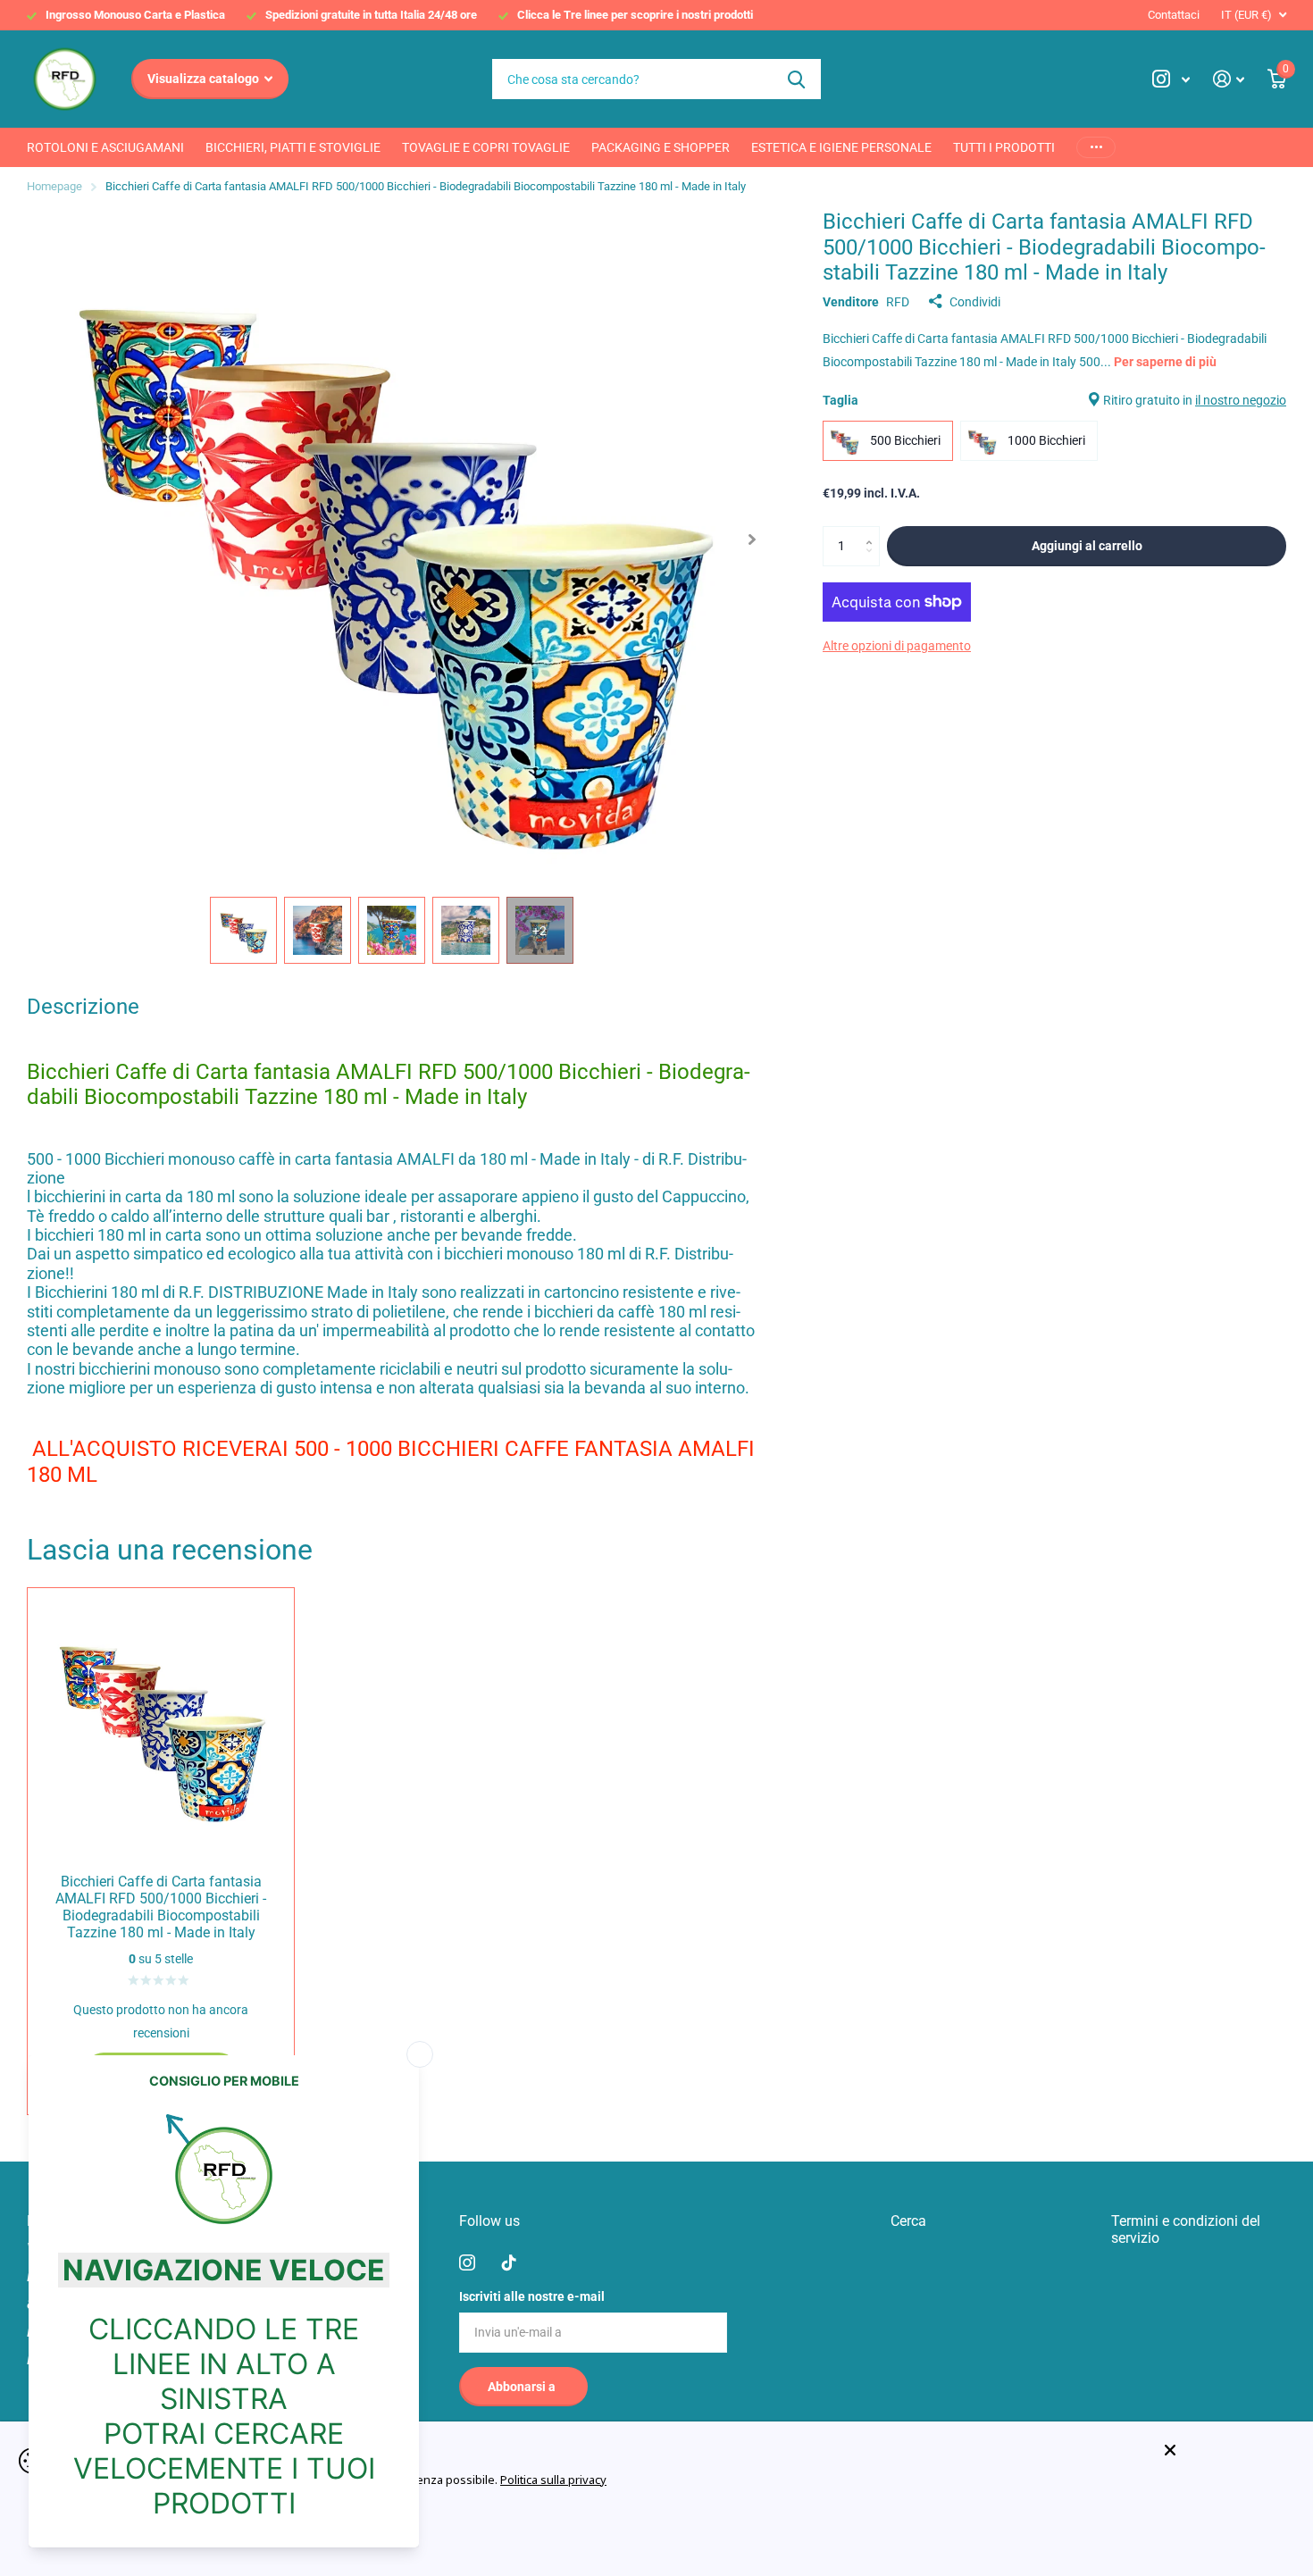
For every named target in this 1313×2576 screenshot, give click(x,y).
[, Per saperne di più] (1171, 79)
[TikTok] (509, 2262)
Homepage (54, 186)
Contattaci (1174, 15)
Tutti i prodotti (1004, 147)
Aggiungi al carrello (1087, 546)
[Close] (1225, 2451)
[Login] (1229, 79)
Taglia (1054, 400)
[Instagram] (467, 2262)
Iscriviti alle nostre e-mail (532, 2296)
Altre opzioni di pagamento (897, 646)
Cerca (796, 79)
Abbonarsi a (523, 2387)
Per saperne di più (1165, 362)
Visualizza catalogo (205, 79)
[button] (752, 539)
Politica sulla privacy (553, 2480)
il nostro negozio (1241, 400)
